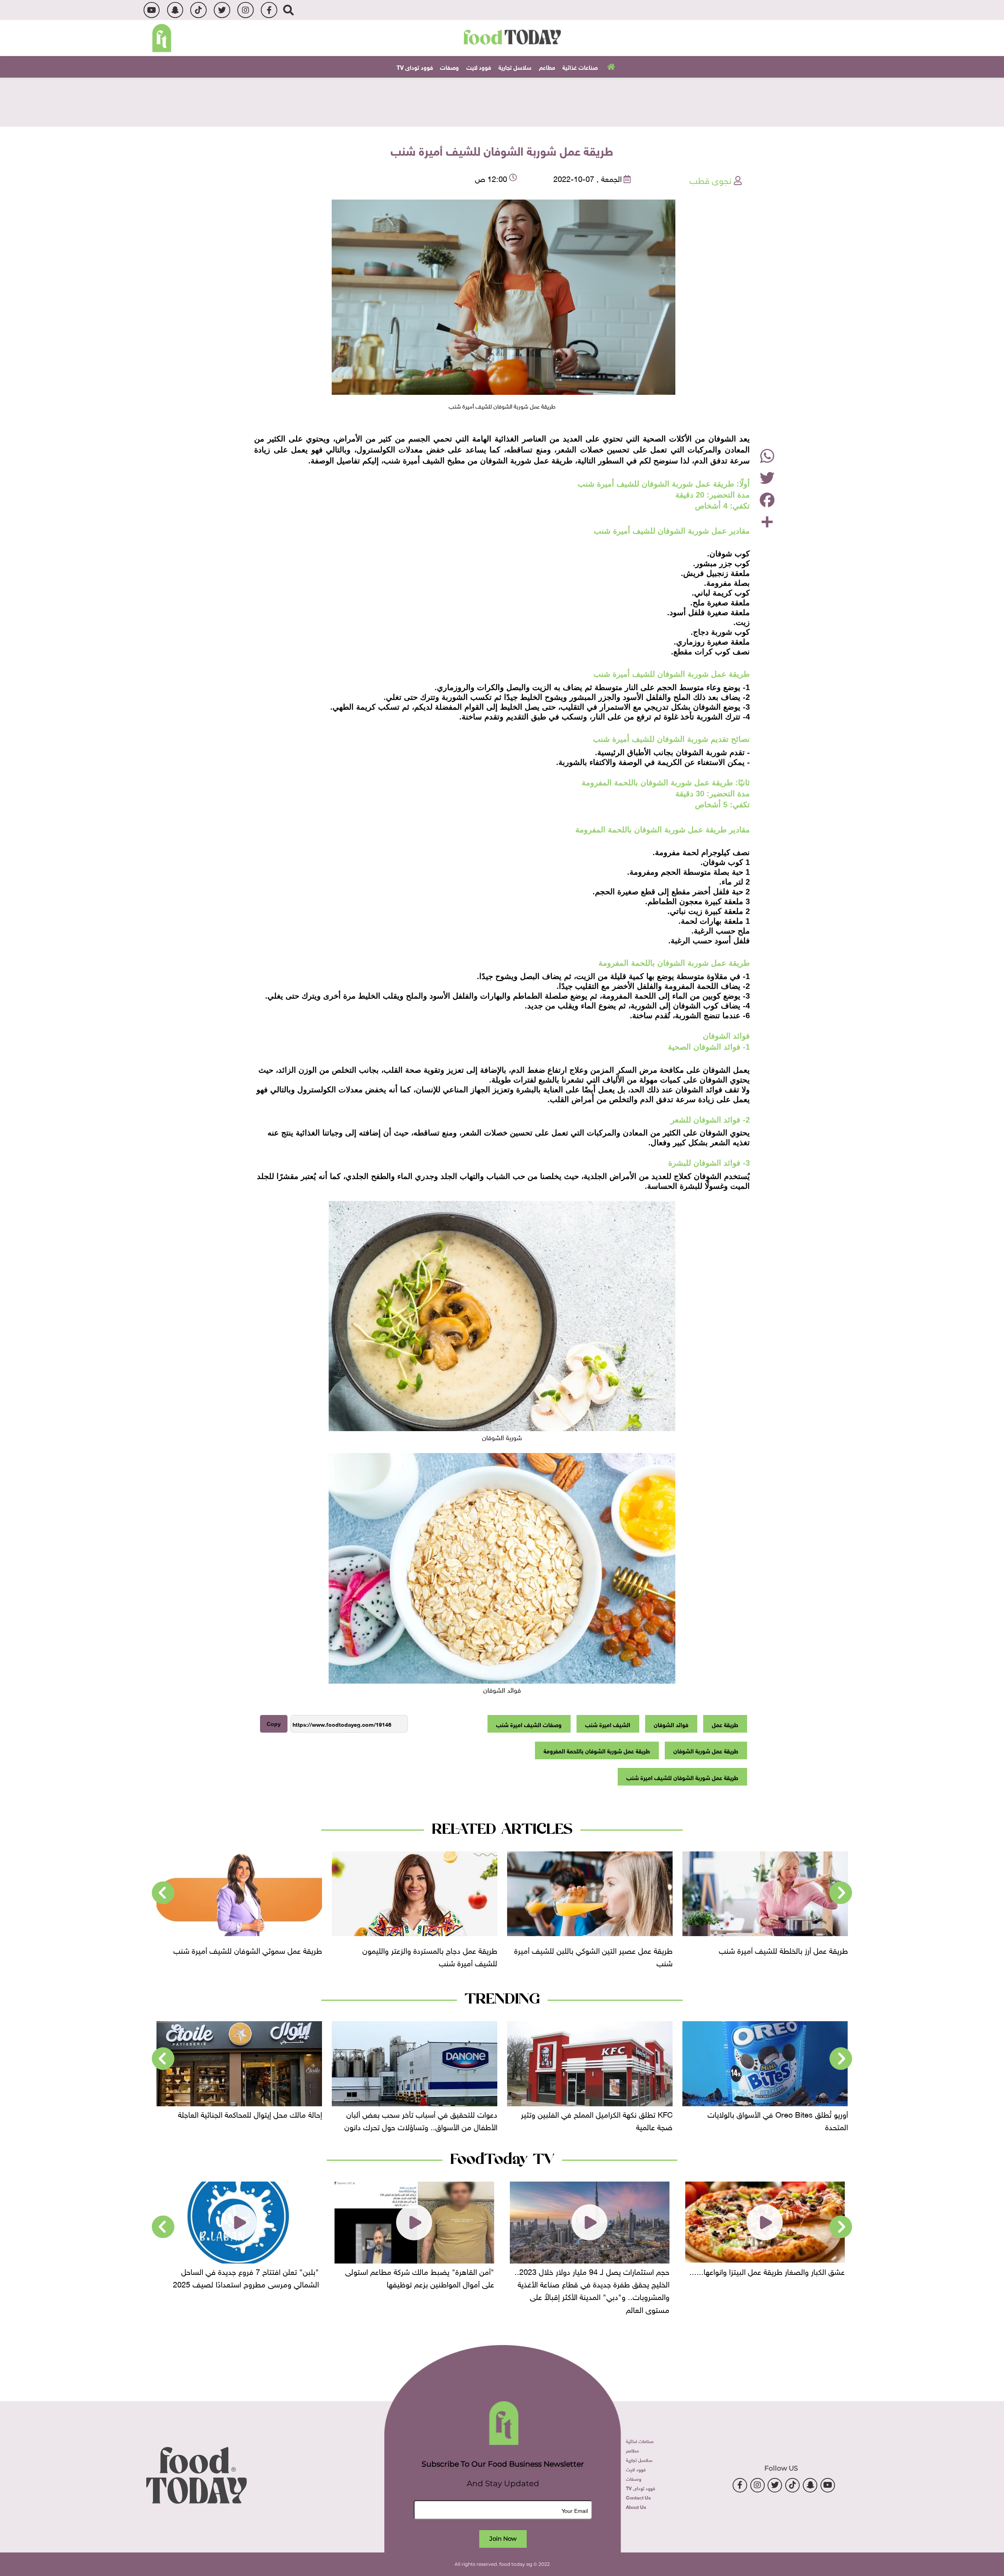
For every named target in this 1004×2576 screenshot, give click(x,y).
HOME (610, 66)
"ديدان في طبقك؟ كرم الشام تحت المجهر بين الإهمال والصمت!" (248, 2277)
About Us (636, 2507)
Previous (841, 1893)
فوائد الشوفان (671, 1724)
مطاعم (547, 67)
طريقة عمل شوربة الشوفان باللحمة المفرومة (597, 1750)
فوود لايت (479, 67)
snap (175, 10)
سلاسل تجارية (515, 67)
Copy (274, 1724)
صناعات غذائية (580, 67)
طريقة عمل (725, 1724)
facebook (269, 10)
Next (163, 1893)
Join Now (503, 2539)
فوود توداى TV (415, 67)
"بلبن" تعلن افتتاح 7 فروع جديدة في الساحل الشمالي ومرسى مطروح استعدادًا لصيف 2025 (421, 2277)
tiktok (198, 10)
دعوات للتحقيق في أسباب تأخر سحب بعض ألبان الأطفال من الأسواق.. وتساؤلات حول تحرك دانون (596, 2120)
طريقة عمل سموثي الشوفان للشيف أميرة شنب (501, 1949)
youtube (152, 10)
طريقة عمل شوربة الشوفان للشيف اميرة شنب (682, 1777)
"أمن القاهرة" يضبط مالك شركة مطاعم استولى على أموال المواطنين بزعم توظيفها (595, 2277)
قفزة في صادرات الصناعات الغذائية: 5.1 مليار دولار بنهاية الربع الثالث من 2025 (243, 2120)
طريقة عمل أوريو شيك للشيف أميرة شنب (335, 1949)
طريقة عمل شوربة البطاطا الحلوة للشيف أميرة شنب (153, 1955)
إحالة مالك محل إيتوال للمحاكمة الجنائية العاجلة (425, 2113)
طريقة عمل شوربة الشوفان (706, 1750)
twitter (222, 10)
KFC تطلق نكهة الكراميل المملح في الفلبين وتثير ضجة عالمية (772, 2120)
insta (245, 10)
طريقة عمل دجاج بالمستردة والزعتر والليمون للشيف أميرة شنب (683, 1955)
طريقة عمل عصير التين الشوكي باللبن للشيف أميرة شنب (847, 1955)
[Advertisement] (502, 101)
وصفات (449, 67)
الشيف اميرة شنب (608, 1724)
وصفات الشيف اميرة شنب (529, 1724)
